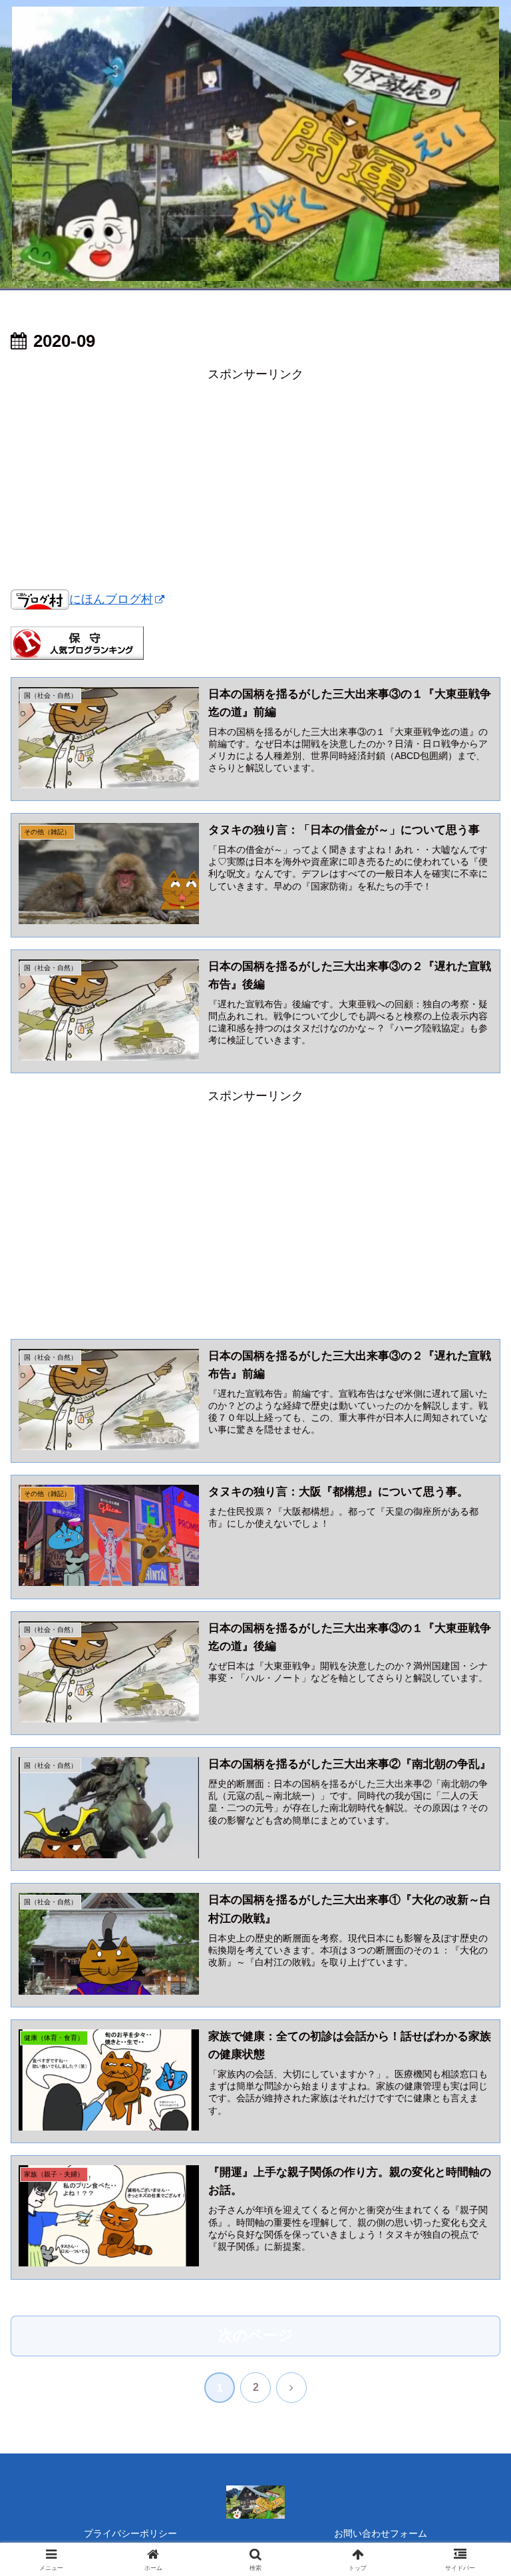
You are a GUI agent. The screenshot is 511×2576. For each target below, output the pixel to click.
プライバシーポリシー (130, 2533)
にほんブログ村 (111, 599)
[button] (472, 2015)
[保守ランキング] (77, 643)
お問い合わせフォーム (381, 2533)
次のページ (256, 2335)
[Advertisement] (255, 478)
